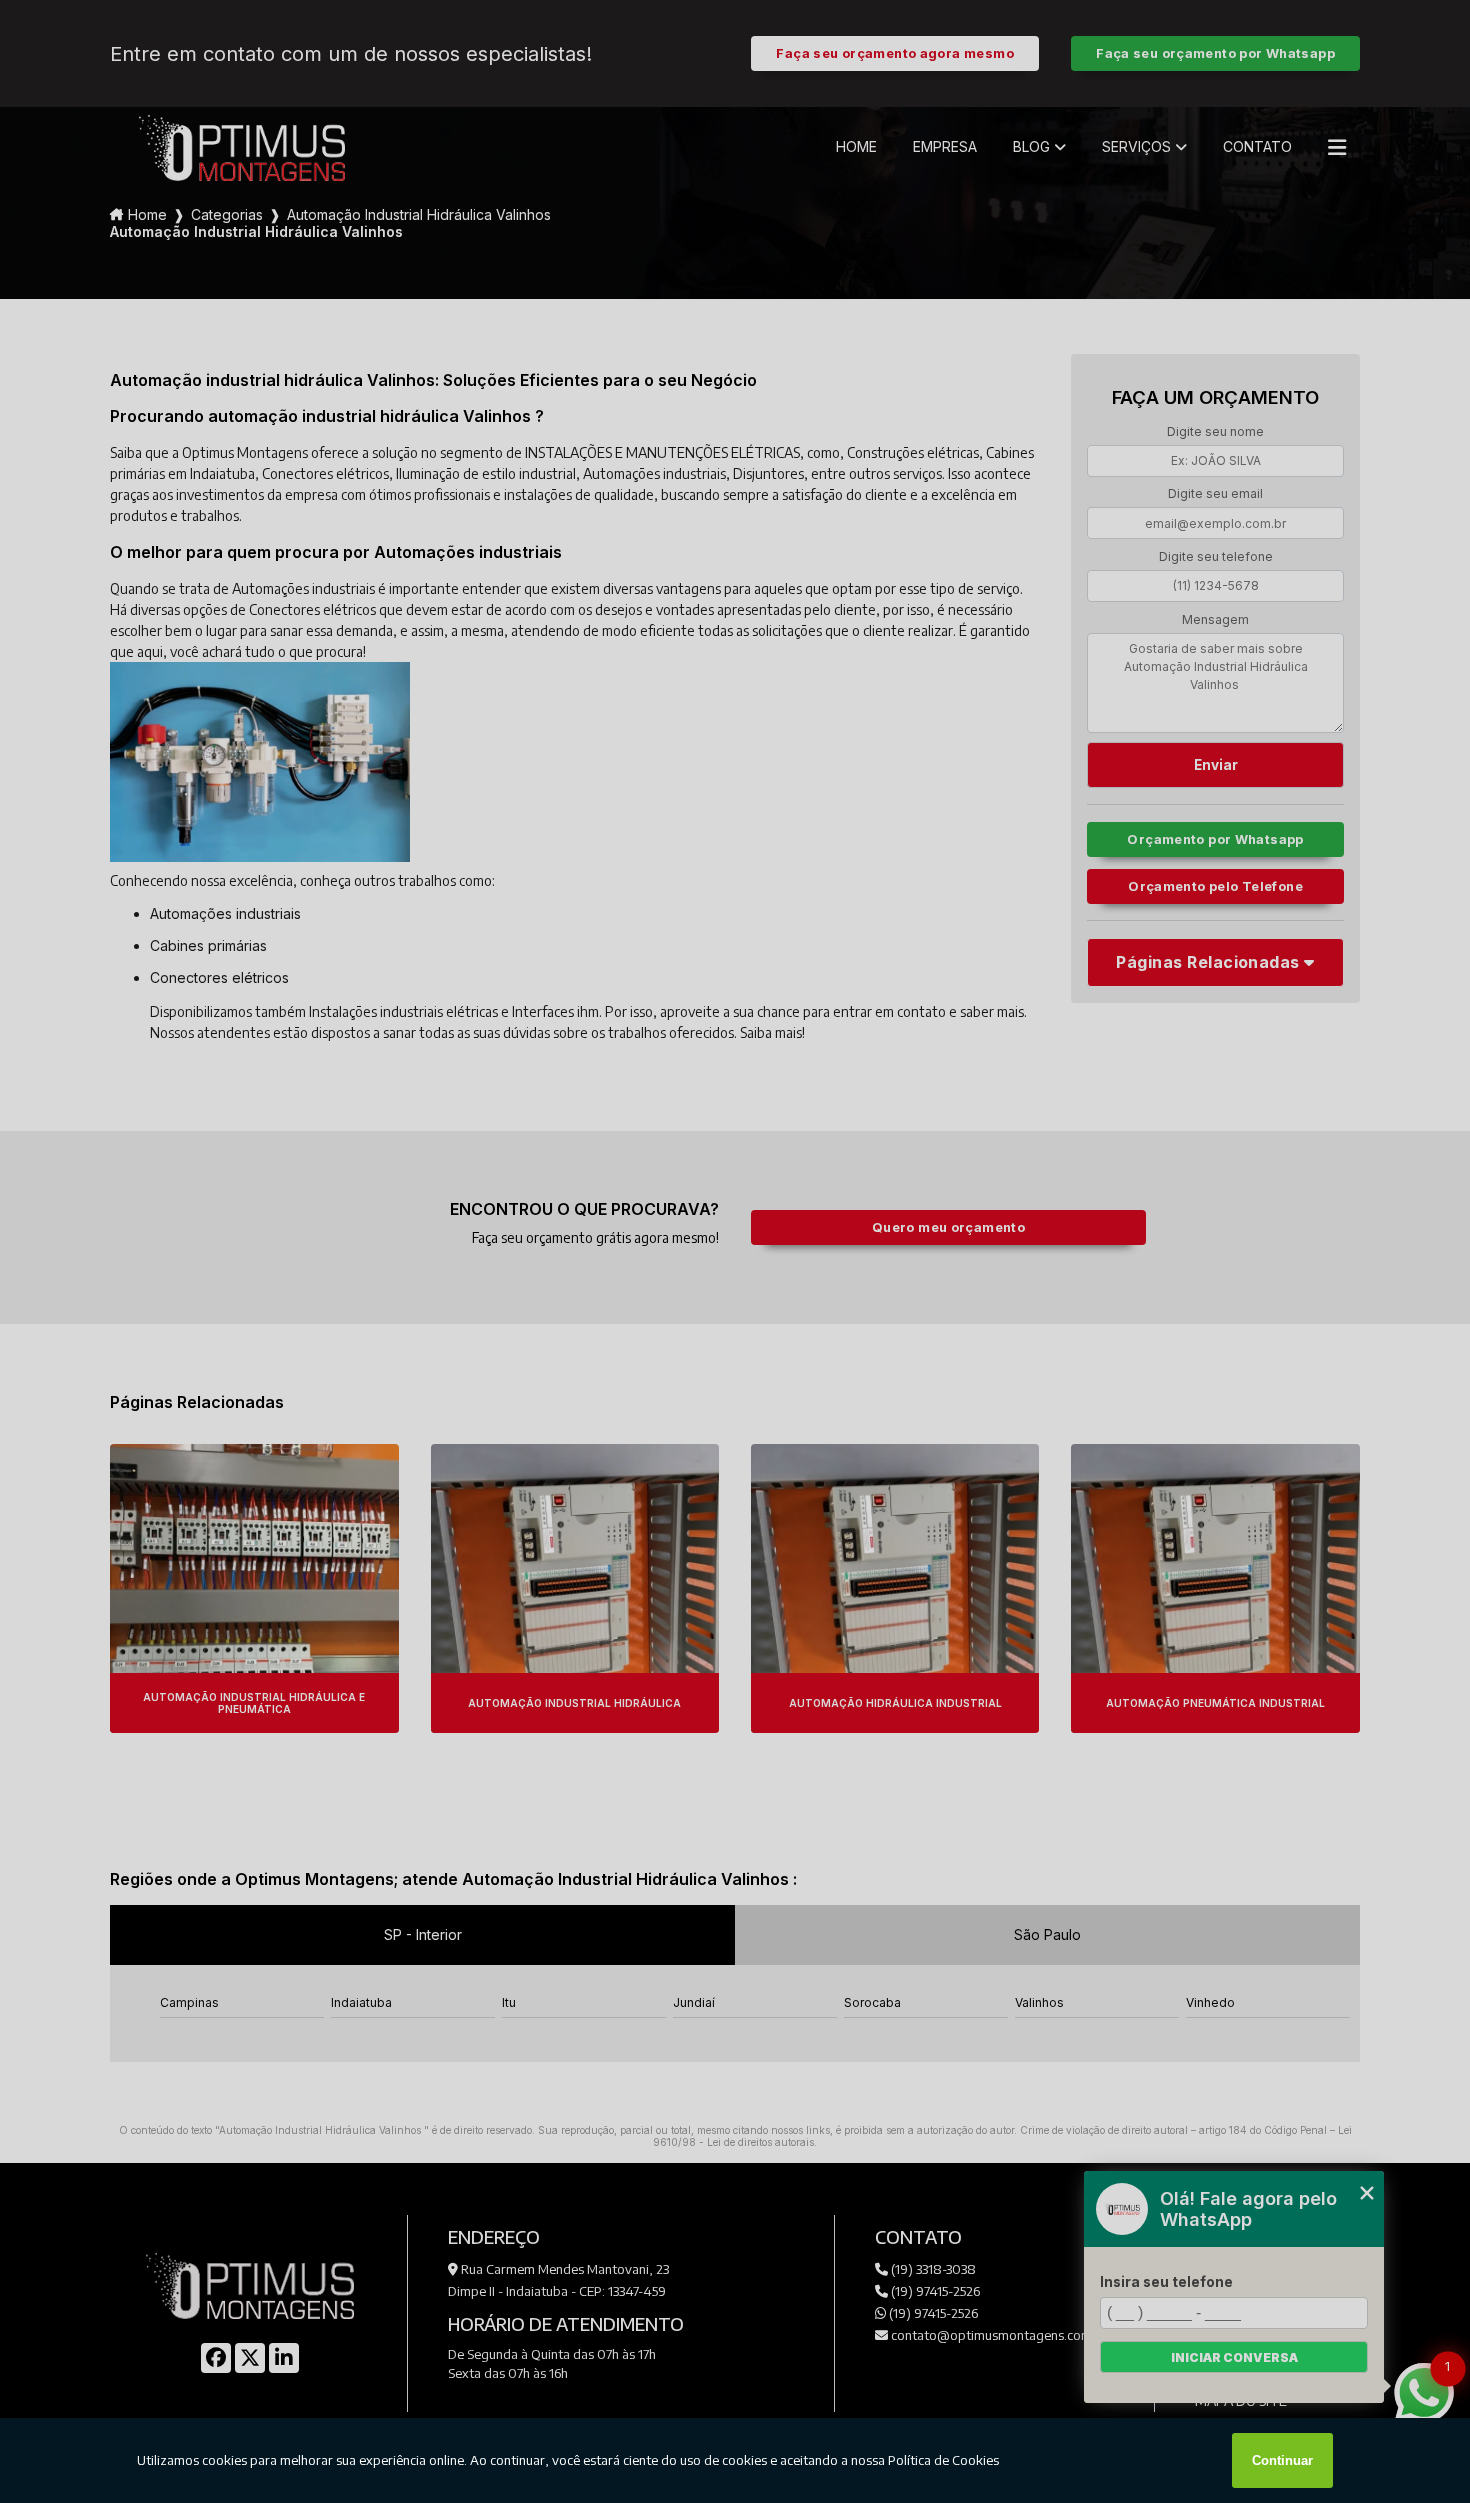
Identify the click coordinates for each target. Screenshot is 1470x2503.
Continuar (1282, 2460)
